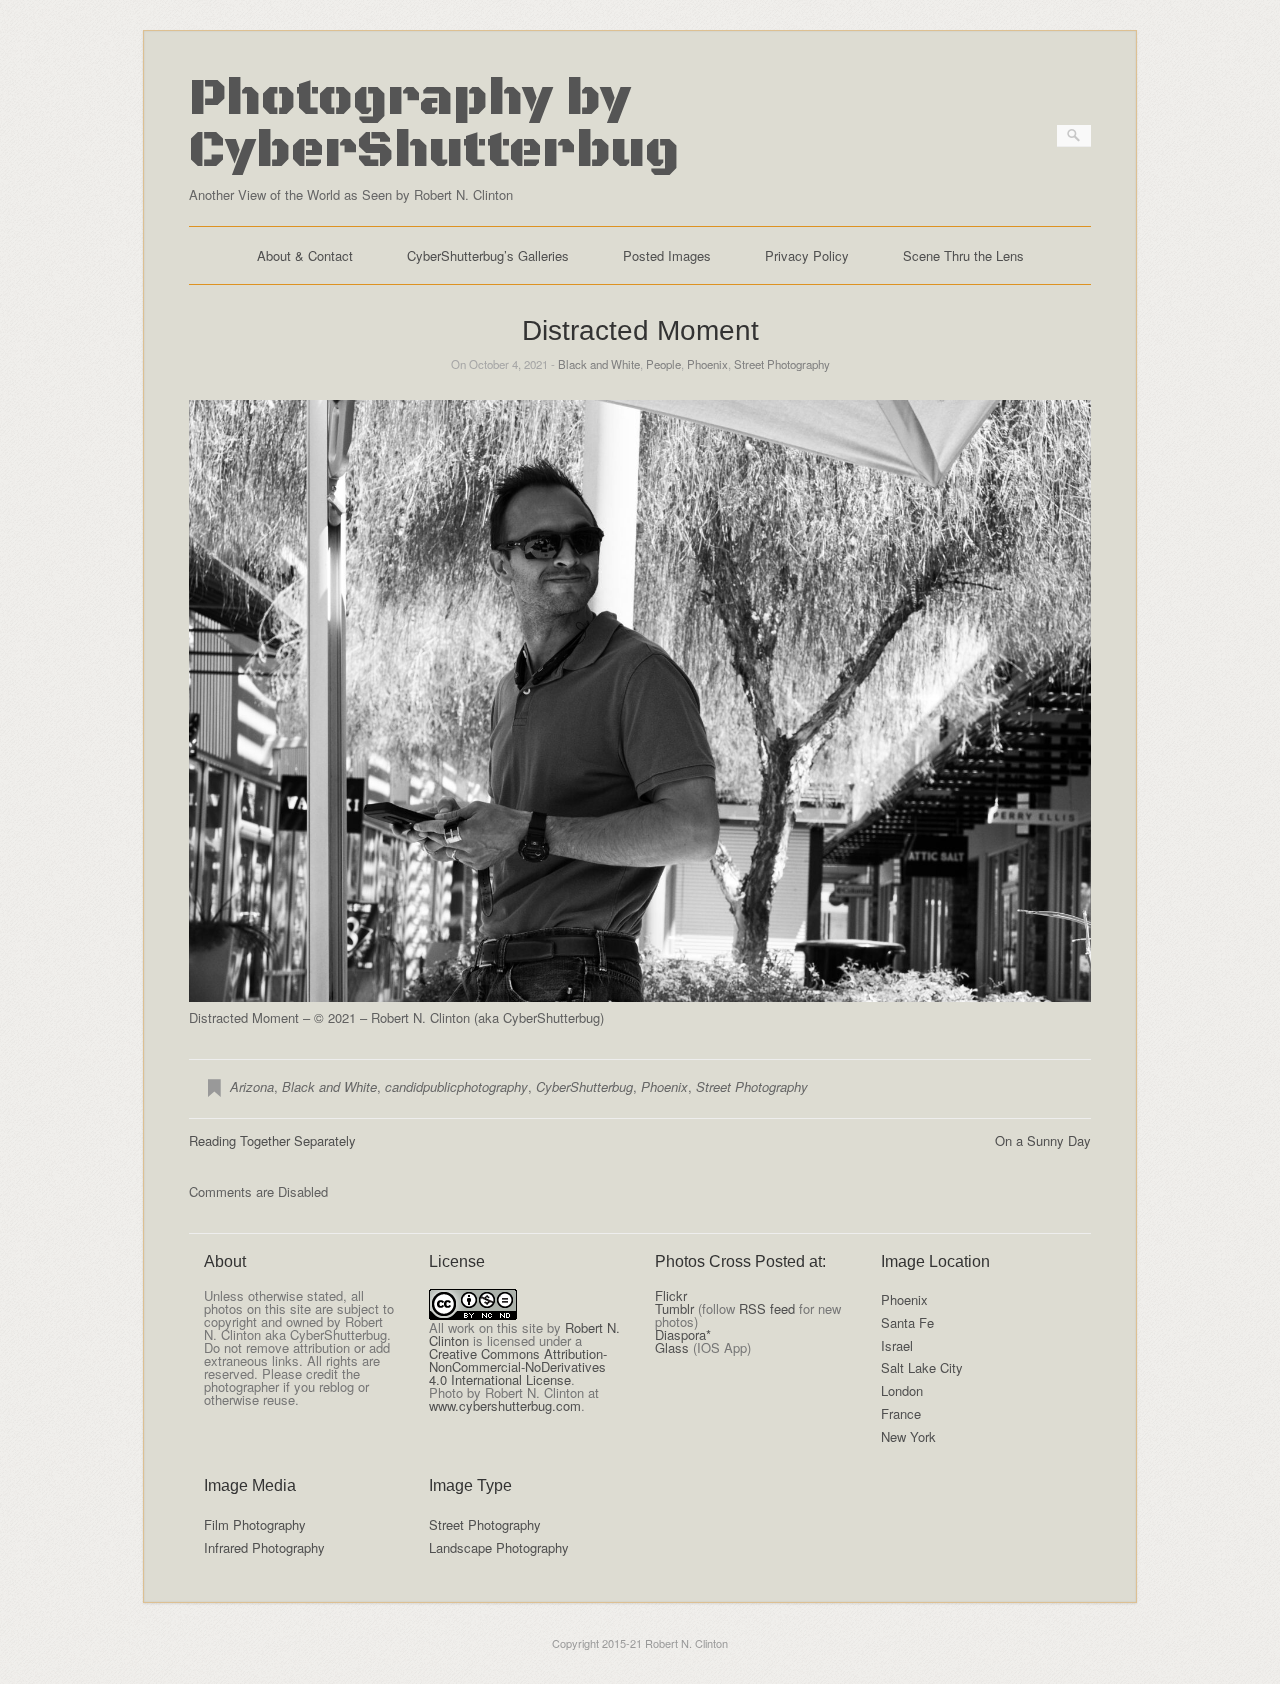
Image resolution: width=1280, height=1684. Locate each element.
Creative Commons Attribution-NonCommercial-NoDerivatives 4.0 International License (518, 1366)
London (902, 1390)
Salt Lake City (922, 1367)
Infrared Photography (264, 1547)
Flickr (671, 1295)
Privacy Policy (807, 255)
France (901, 1413)
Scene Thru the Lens (963, 255)
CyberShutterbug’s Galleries (488, 255)
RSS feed (767, 1308)
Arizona (252, 1086)
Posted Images (667, 255)
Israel (897, 1345)
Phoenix (707, 364)
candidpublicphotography (456, 1086)
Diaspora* (683, 1334)
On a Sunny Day (1043, 1140)
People (663, 364)
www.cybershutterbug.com (505, 1405)
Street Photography (782, 364)
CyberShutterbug (584, 1086)
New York (908, 1436)
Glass (672, 1347)
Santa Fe (907, 1322)
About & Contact (305, 255)
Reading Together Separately (272, 1140)
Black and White (599, 364)
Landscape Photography (499, 1547)
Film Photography (255, 1524)
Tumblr (674, 1308)
